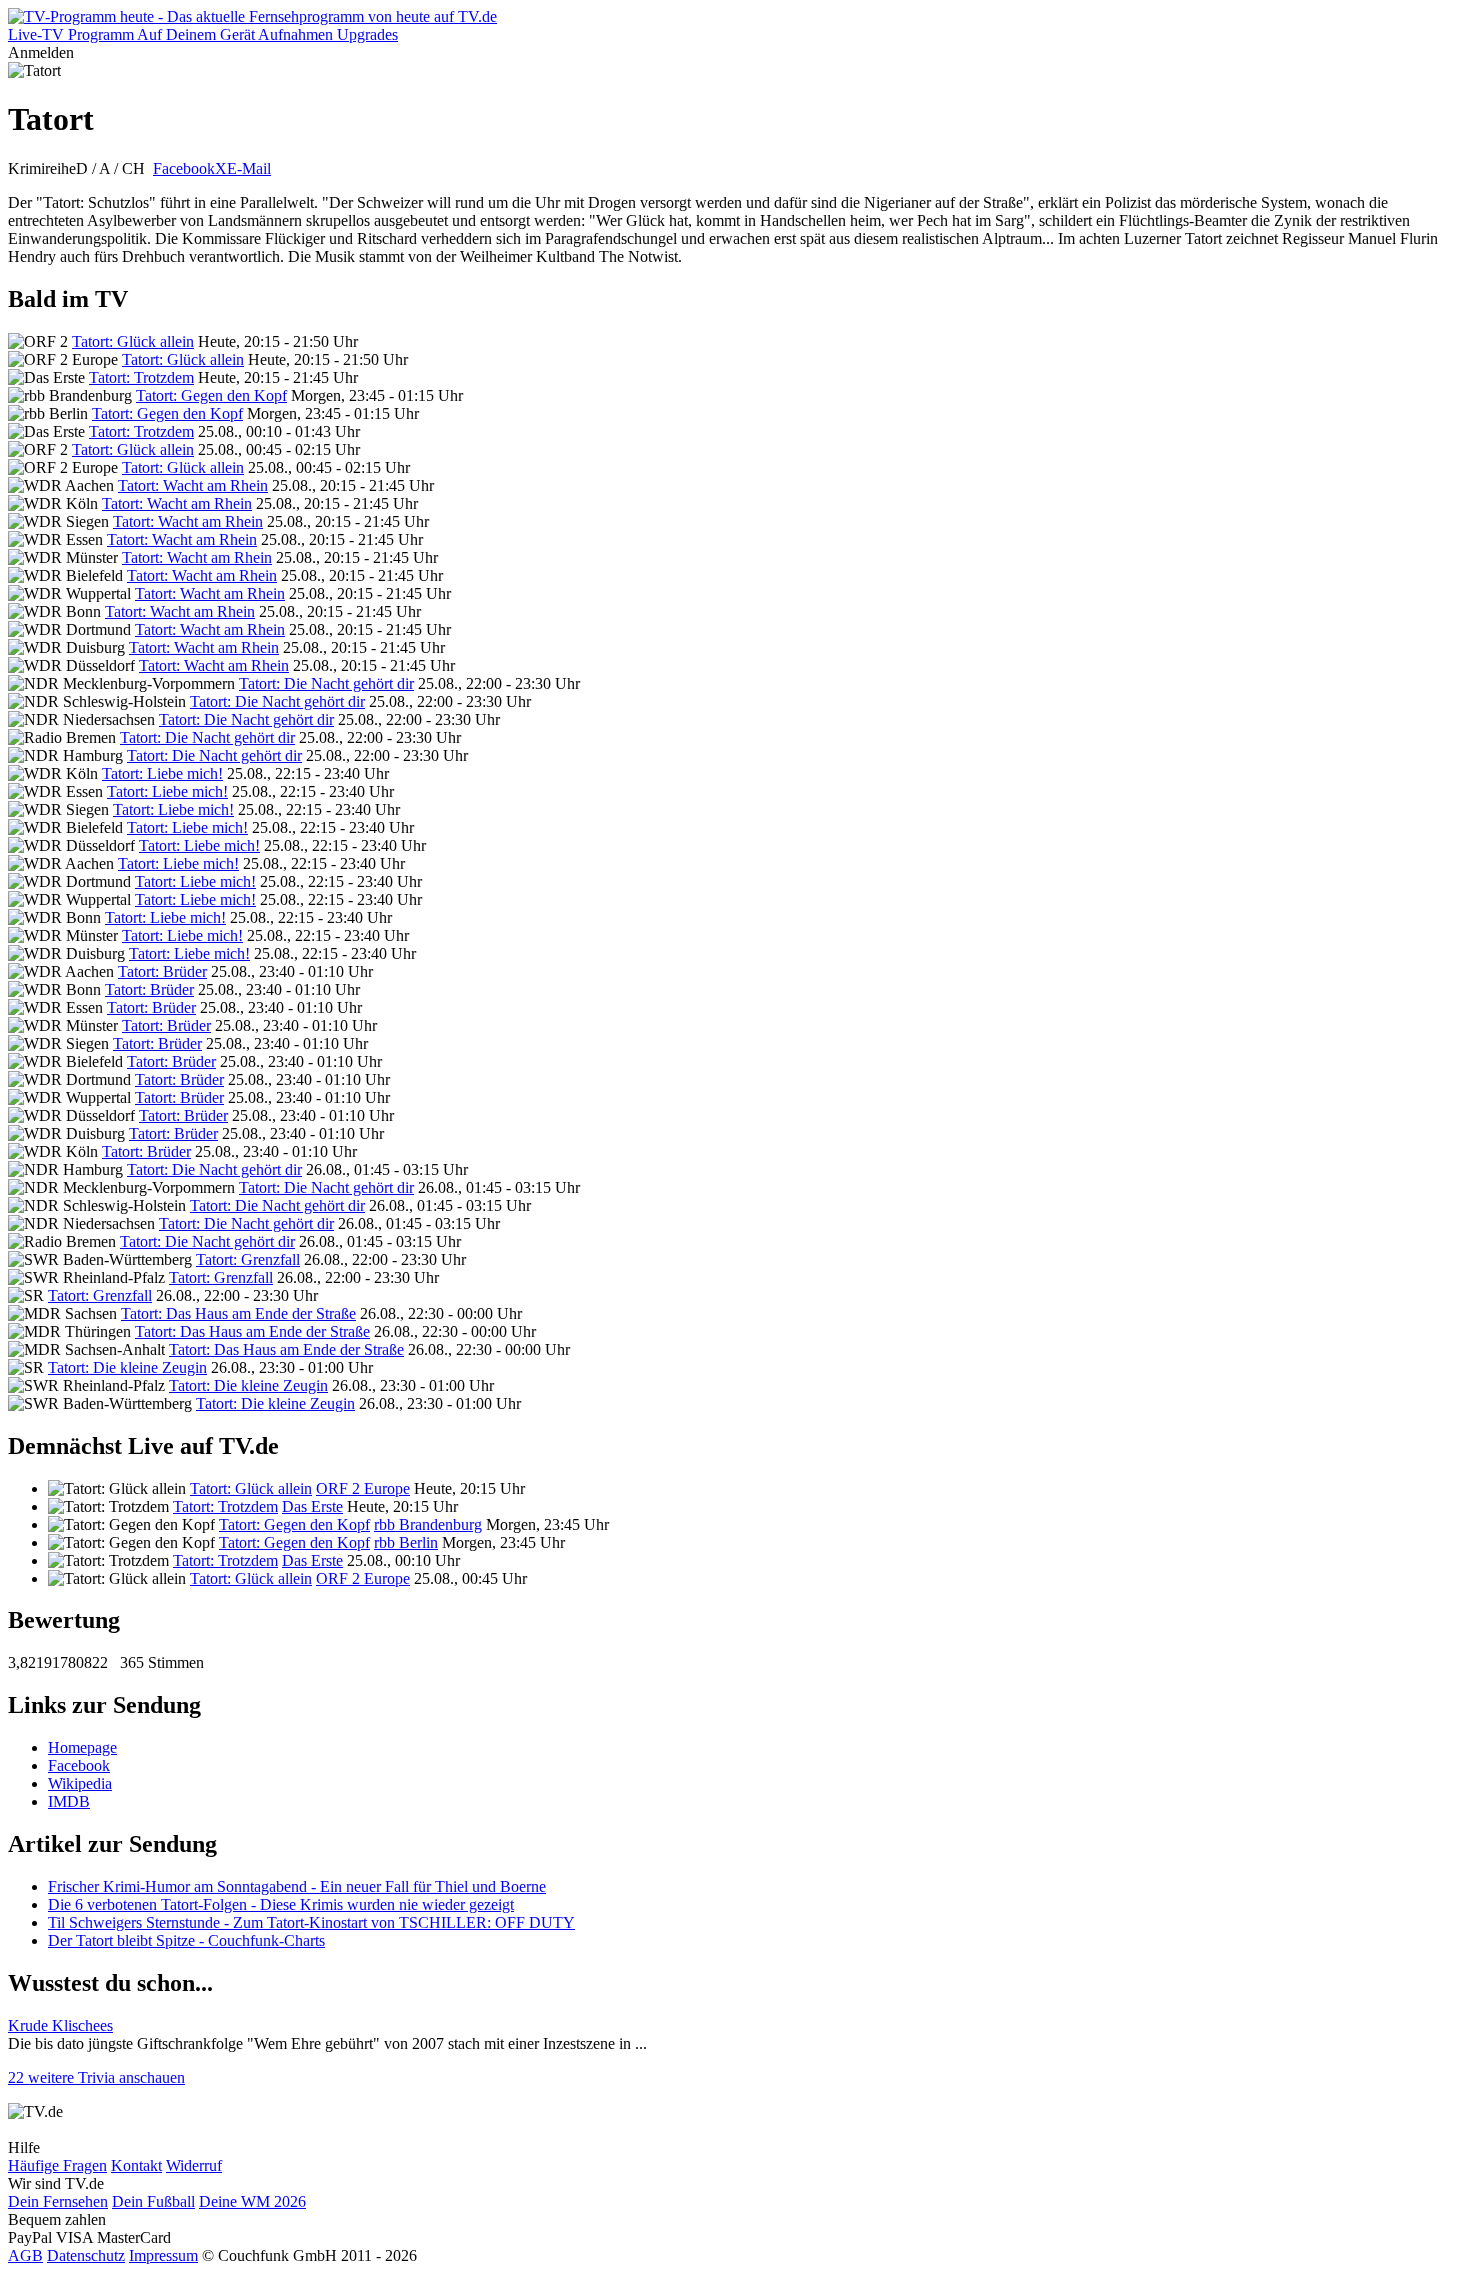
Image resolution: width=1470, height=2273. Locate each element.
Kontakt (136, 2165)
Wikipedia (80, 1783)
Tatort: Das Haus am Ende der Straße (238, 1313)
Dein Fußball (153, 2201)
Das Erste (312, 1506)
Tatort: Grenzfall (248, 1259)
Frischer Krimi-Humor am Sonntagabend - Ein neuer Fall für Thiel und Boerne (297, 1886)
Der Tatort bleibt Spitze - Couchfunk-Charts (186, 1940)
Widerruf (194, 2165)
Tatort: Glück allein (133, 341)
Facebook (184, 168)
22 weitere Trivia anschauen (96, 2077)
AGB (25, 2255)
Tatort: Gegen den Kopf (211, 395)
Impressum (163, 2255)
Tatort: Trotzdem (141, 377)
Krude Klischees (60, 2025)
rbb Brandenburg (428, 1524)
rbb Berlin (406, 1542)
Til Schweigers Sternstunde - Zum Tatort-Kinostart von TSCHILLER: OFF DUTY (311, 1922)
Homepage (82, 1747)
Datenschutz (86, 2255)
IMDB (69, 1801)
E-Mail (249, 168)
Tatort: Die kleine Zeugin (127, 1367)
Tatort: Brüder (162, 971)
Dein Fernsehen (58, 2201)
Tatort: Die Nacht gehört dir (326, 683)
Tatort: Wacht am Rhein (193, 485)
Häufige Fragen (57, 2165)
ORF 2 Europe (363, 1488)
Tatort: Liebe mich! (162, 773)
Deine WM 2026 (252, 2201)
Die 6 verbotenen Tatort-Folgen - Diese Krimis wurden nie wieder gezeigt (281, 1904)
